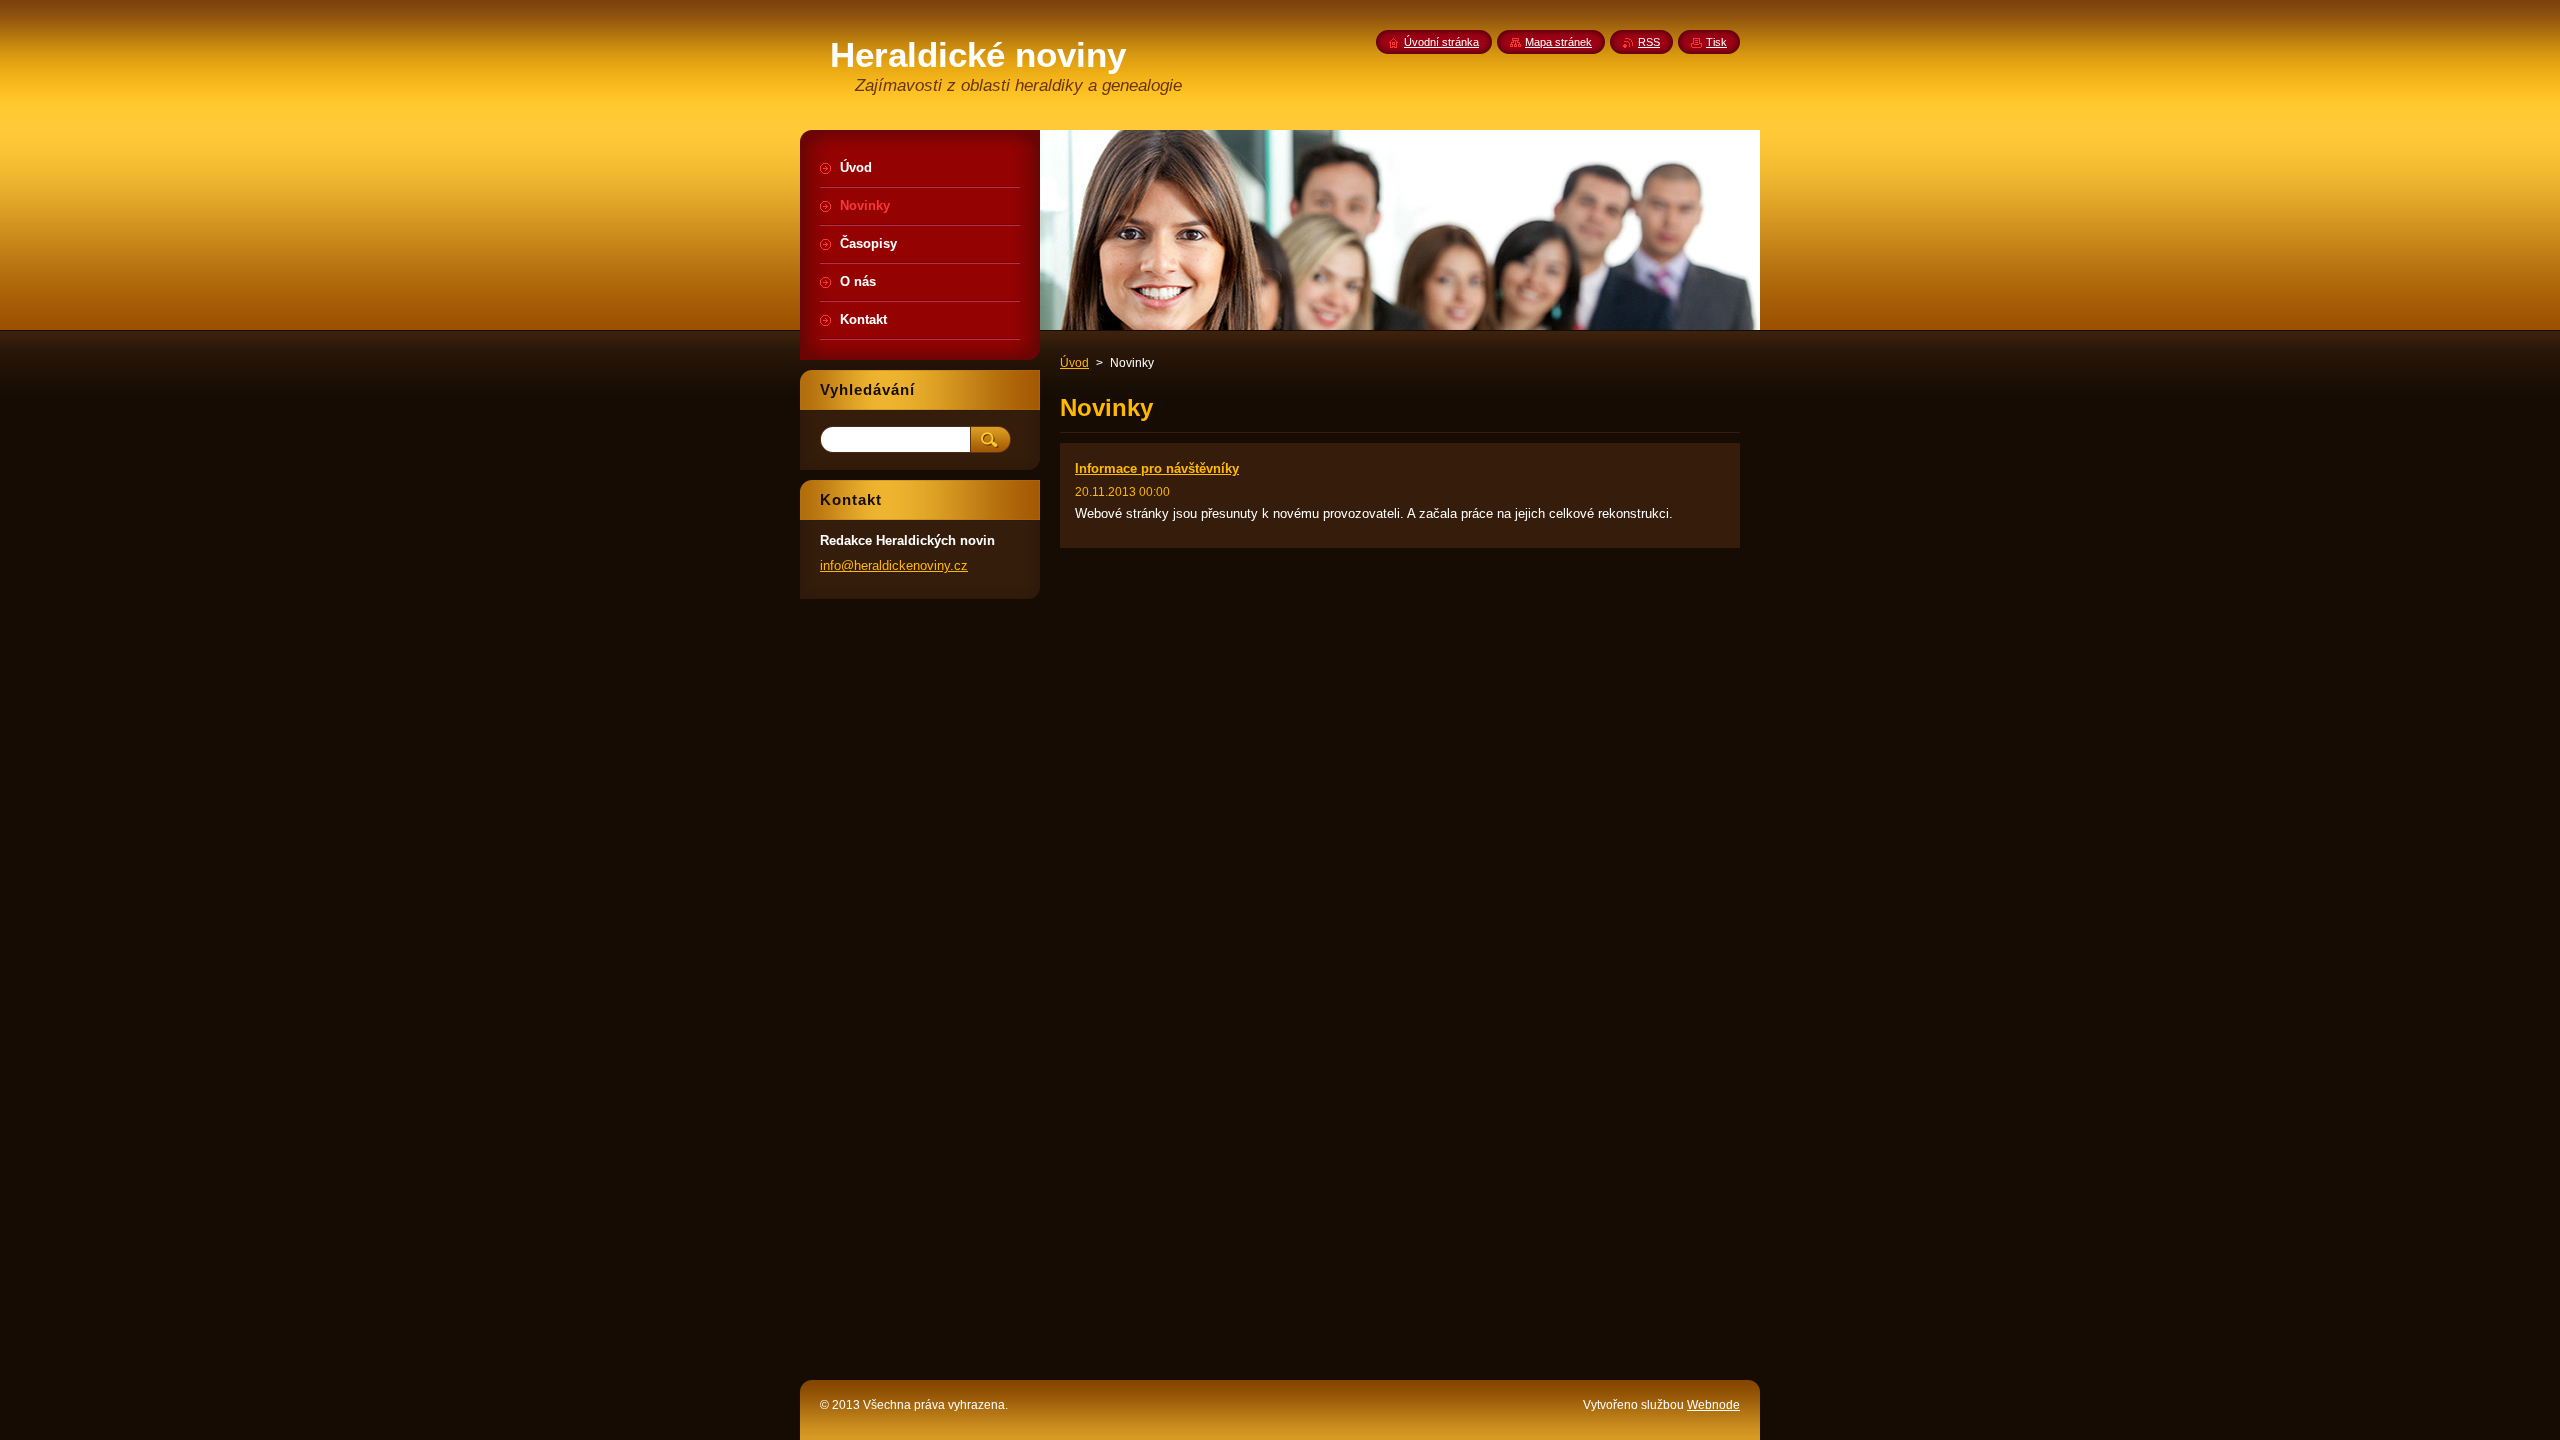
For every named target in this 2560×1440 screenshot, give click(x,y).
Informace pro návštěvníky (1157, 468)
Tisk (1716, 42)
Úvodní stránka (1441, 42)
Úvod (1074, 363)
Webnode (1713, 1405)
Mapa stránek (1558, 42)
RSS (1649, 42)
